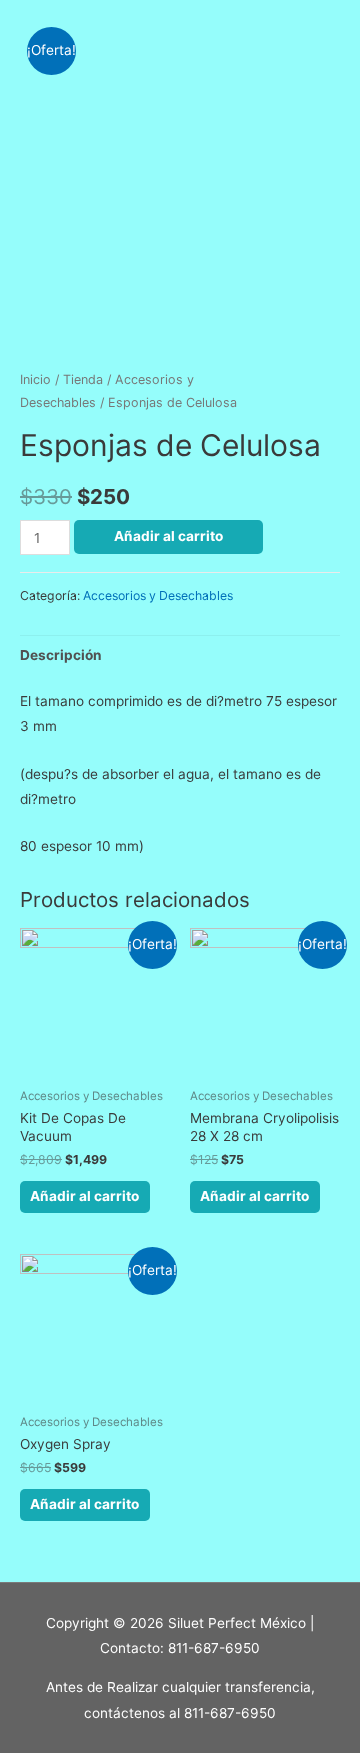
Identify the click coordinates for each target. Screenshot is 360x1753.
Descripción (61, 655)
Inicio (35, 379)
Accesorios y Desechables (158, 595)
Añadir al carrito (168, 536)
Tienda (83, 379)
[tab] (180, 655)
